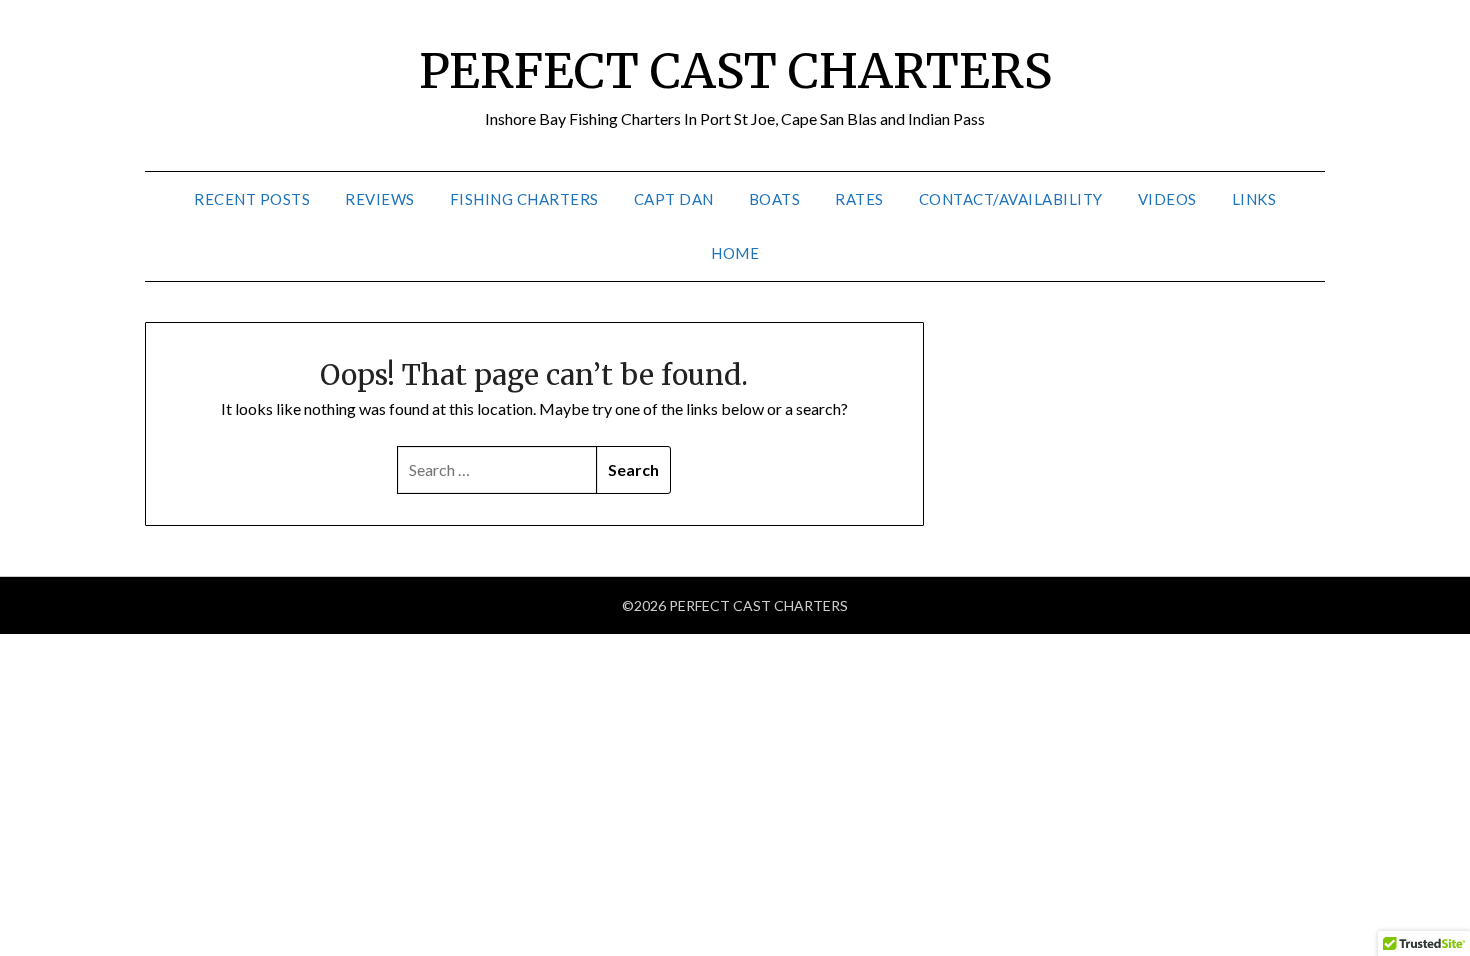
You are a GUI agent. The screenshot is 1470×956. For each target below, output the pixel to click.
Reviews (380, 199)
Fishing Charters (524, 199)
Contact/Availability (1011, 199)
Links (1254, 199)
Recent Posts (252, 199)
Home (735, 253)
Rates (859, 199)
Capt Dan (674, 199)
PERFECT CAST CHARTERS (735, 71)
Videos (1167, 199)
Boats (775, 199)
